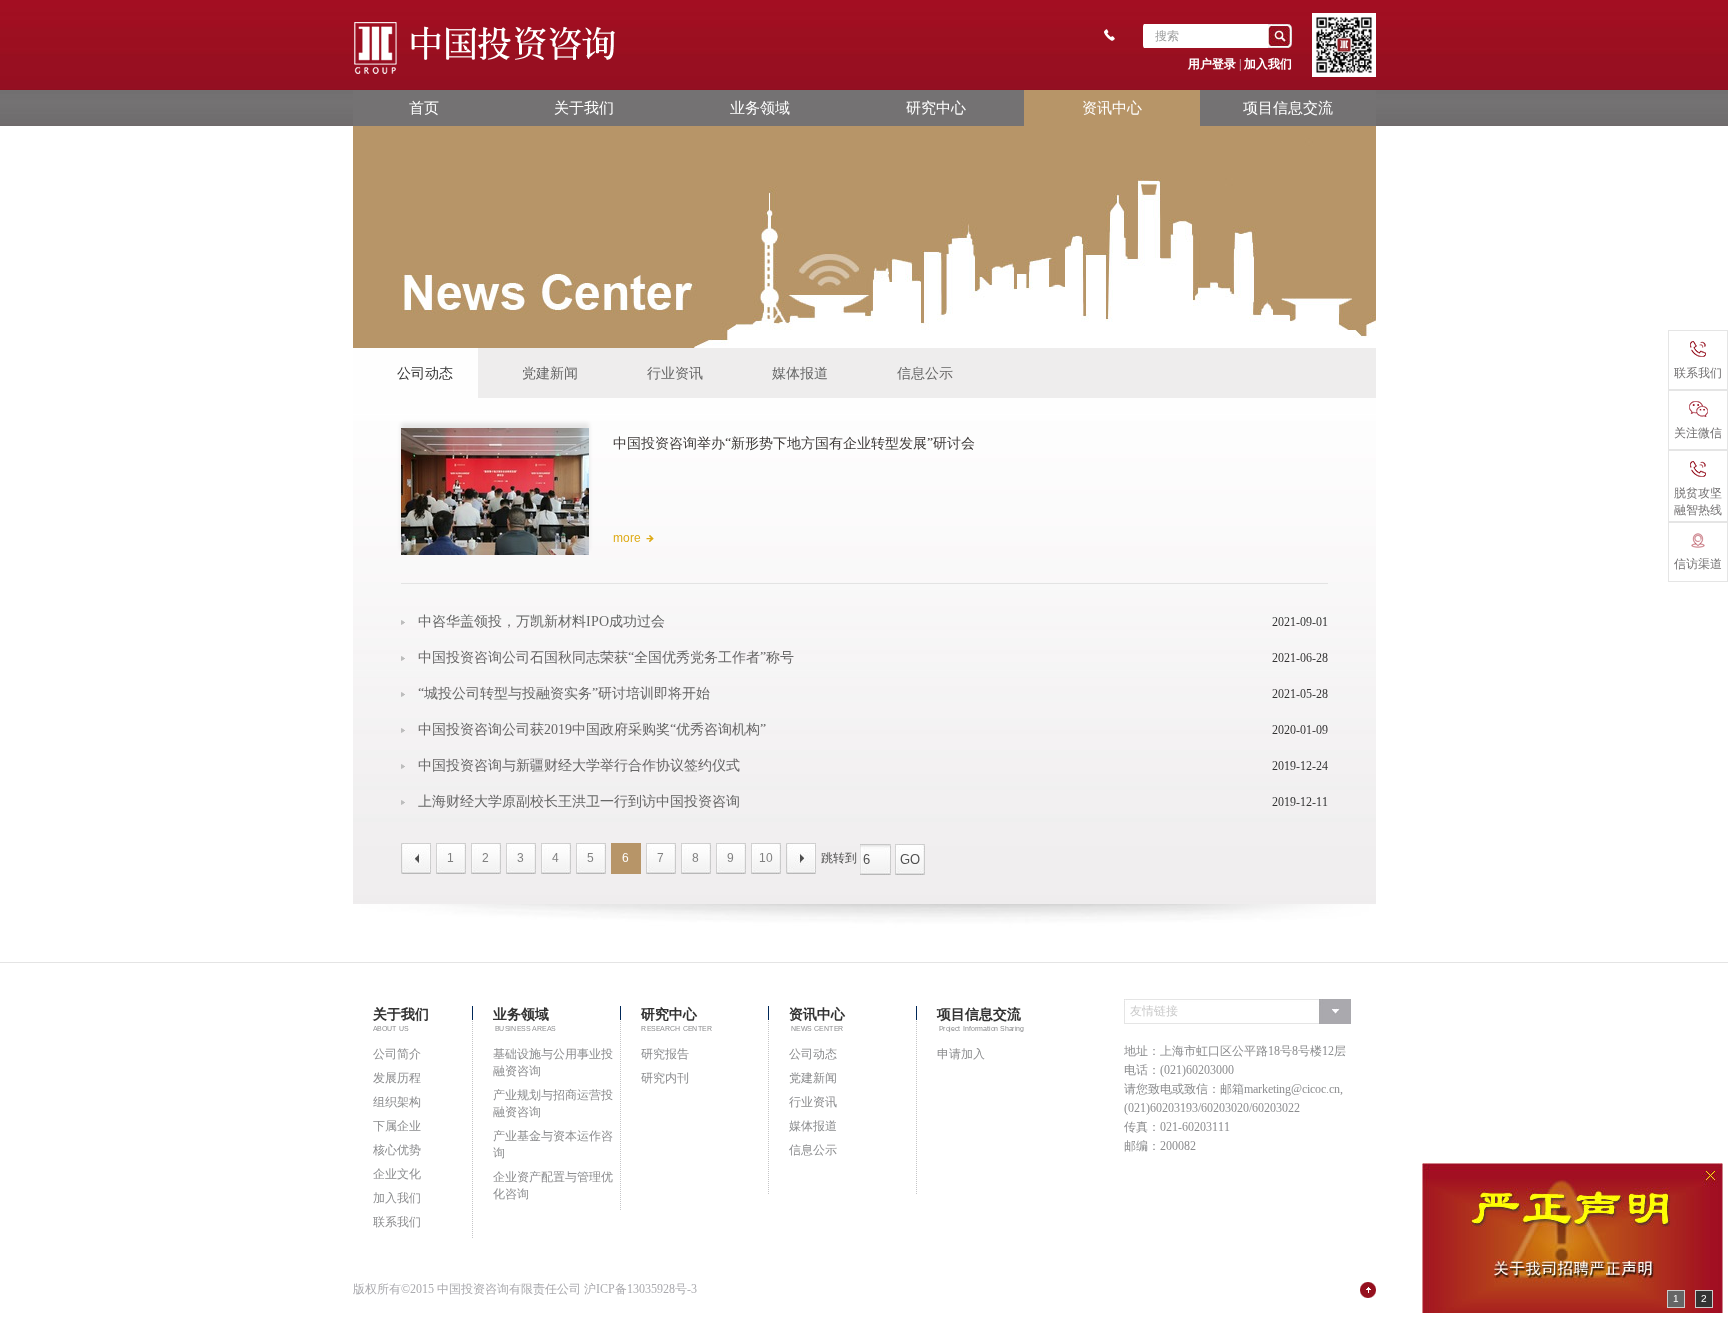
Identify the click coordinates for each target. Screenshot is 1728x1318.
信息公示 (925, 373)
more (627, 538)
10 (766, 858)
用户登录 (1212, 64)
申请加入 (961, 1054)
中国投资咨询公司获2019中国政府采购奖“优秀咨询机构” (592, 730)
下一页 (801, 858)
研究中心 (936, 107)
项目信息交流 (1288, 107)
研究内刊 (665, 1078)
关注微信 (1698, 433)
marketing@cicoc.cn (1292, 1089)
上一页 (416, 858)
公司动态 (425, 373)
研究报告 (665, 1054)
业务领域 (760, 107)
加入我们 (1268, 64)
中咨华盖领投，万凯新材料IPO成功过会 (541, 622)
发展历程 (397, 1078)
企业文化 (397, 1174)
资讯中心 (1112, 107)
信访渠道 (1698, 564)
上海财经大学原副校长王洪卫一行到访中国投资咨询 (579, 802)
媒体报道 (800, 373)
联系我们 (397, 1222)
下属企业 (397, 1126)
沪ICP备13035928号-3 (640, 1289)
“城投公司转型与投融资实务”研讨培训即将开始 (564, 694)
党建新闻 (550, 373)
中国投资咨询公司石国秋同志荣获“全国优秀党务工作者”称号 (606, 658)
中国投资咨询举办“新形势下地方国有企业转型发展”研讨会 (794, 443)
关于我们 (584, 107)
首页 (424, 107)
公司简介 (397, 1054)
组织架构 (397, 1102)
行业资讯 (675, 373)
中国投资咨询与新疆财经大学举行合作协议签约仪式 (579, 766)
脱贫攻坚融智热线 (1698, 501)
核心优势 (397, 1150)
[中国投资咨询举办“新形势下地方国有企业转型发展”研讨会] (495, 490)
